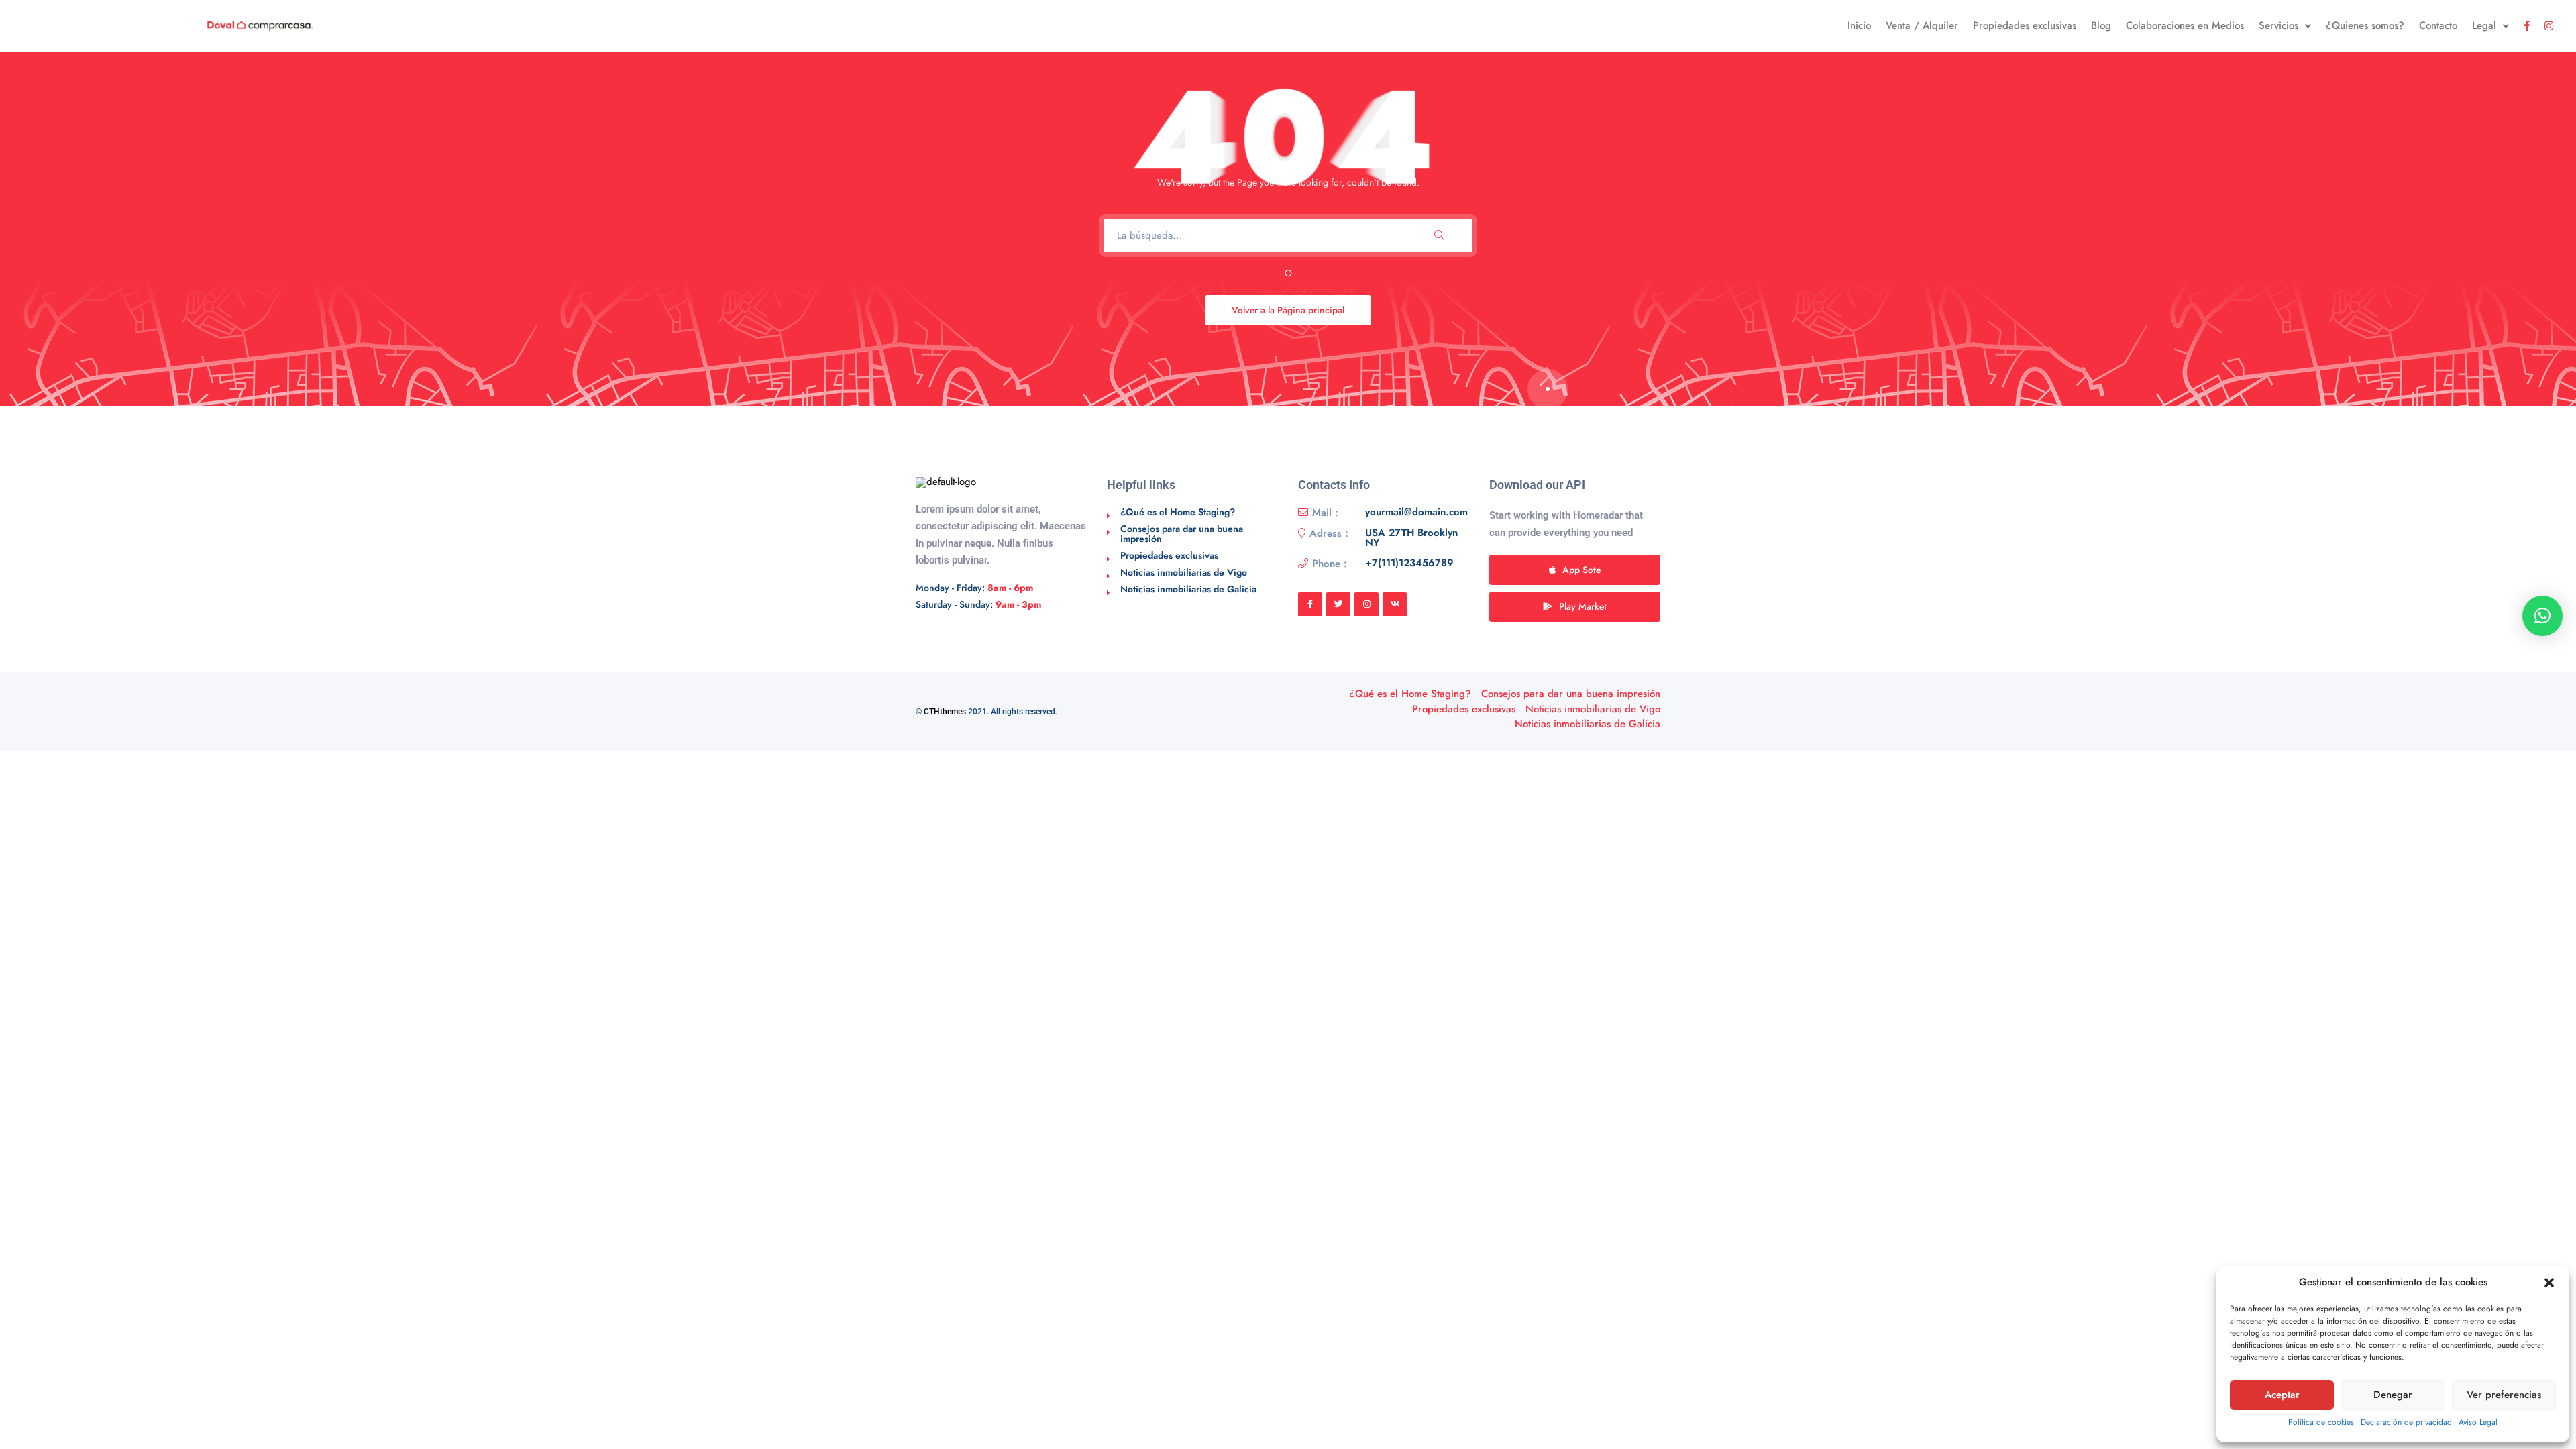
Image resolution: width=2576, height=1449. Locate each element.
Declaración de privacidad (2406, 1422)
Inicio (1859, 25)
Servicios (2278, 25)
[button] (2549, 1283)
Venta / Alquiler (1922, 25)
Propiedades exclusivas (2025, 25)
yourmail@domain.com (1416, 513)
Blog (2101, 25)
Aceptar (2282, 1395)
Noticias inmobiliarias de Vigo (1184, 572)
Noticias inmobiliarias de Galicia (1188, 589)
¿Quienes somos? (2365, 25)
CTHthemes (945, 712)
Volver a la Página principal (1288, 310)
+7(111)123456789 (1409, 563)
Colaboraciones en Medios (2185, 25)
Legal (2484, 25)
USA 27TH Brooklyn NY (1411, 538)
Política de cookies (2321, 1422)
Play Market (1583, 606)
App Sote (1581, 570)
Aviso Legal (2478, 1422)
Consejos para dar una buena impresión (1182, 534)
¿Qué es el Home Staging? (1178, 512)
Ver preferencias (2504, 1395)
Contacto (2438, 25)
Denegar (2393, 1395)
